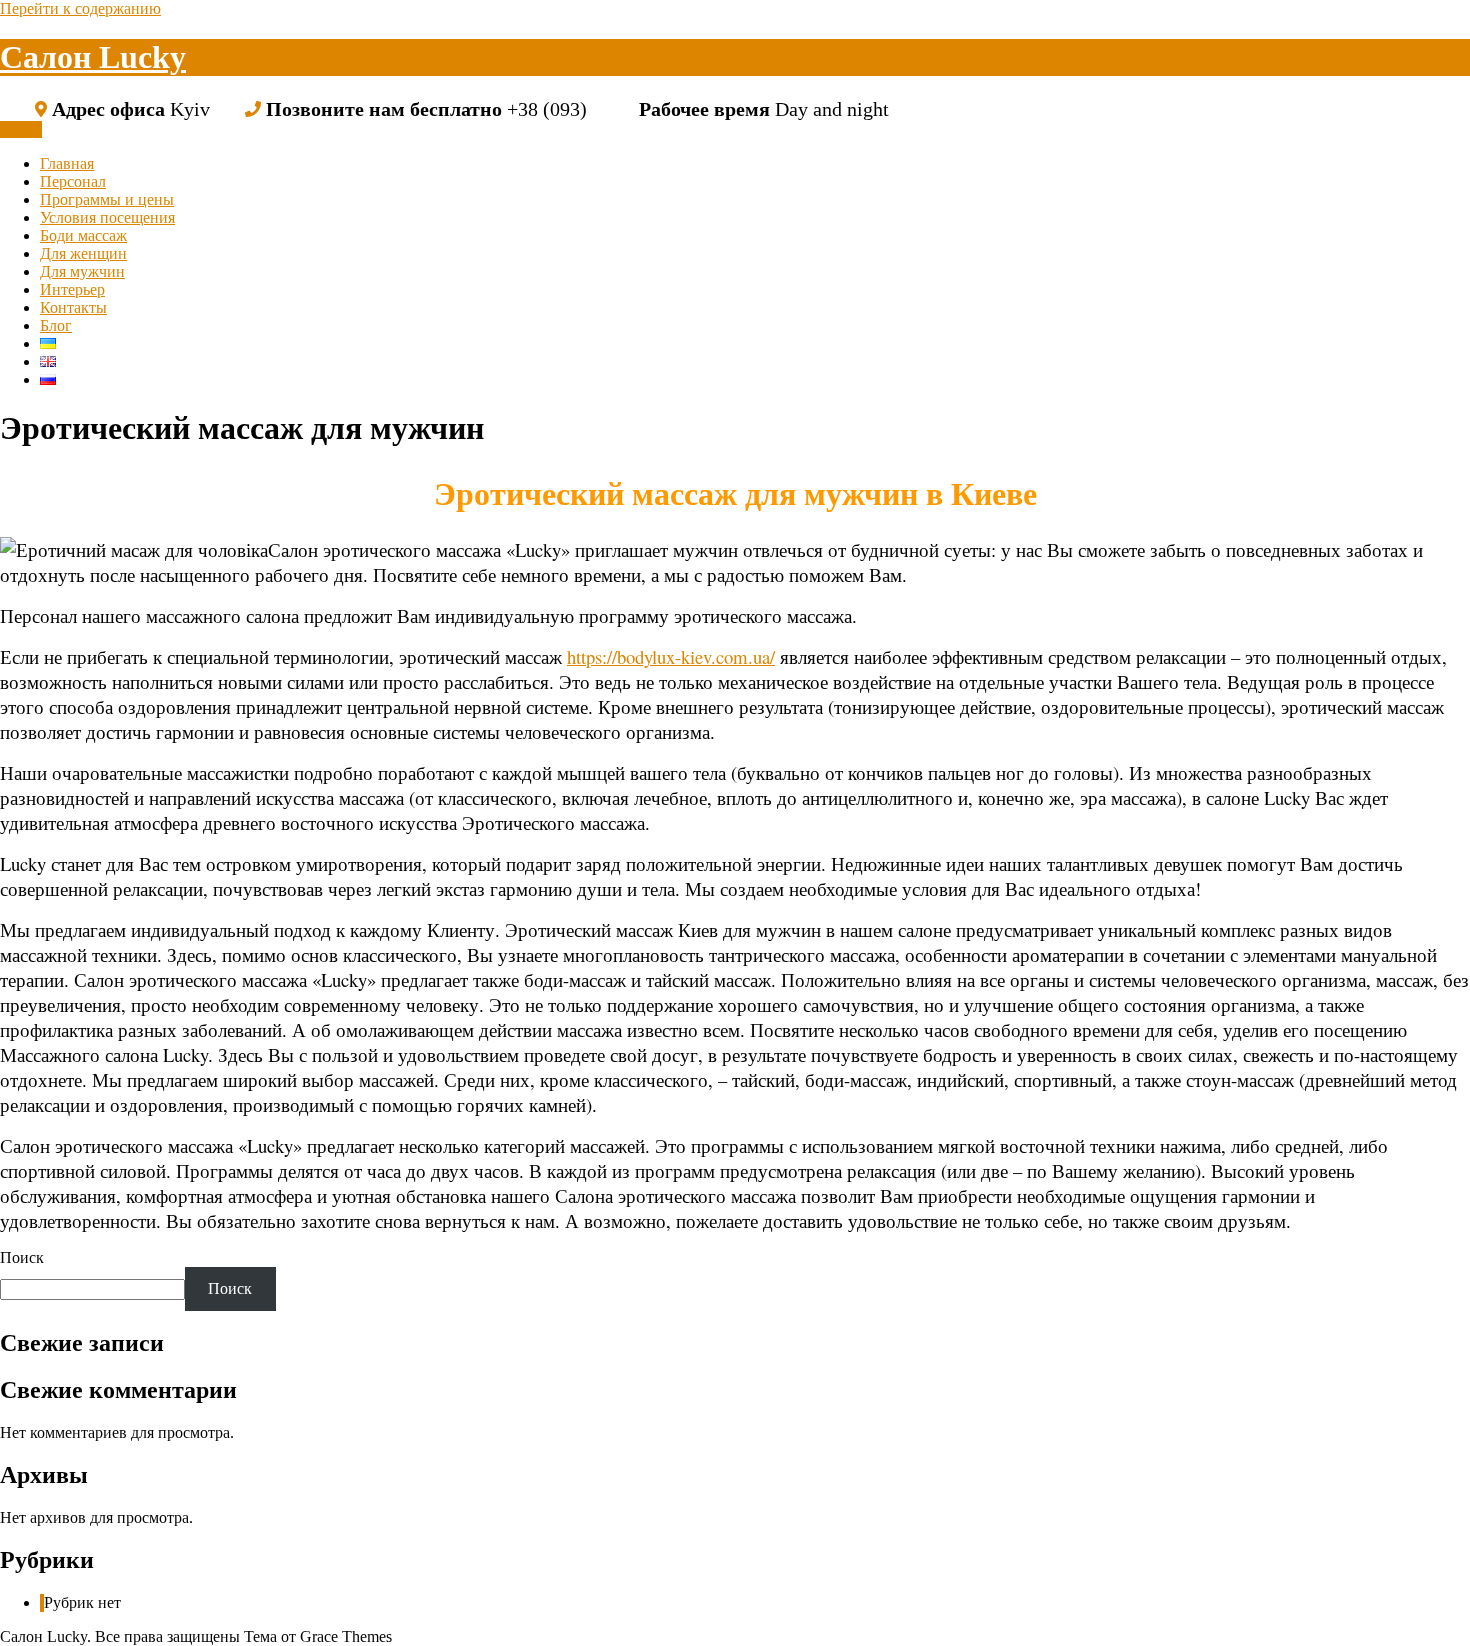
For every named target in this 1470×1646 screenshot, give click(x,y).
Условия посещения (107, 217)
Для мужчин (82, 271)
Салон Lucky (93, 57)
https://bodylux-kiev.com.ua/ (671, 656)
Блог (56, 325)
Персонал (73, 181)
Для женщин (83, 253)
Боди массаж (83, 235)
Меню (21, 129)
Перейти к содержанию (80, 8)
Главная (67, 163)
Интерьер (72, 289)
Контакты (73, 307)
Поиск (22, 1257)
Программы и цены (107, 199)
